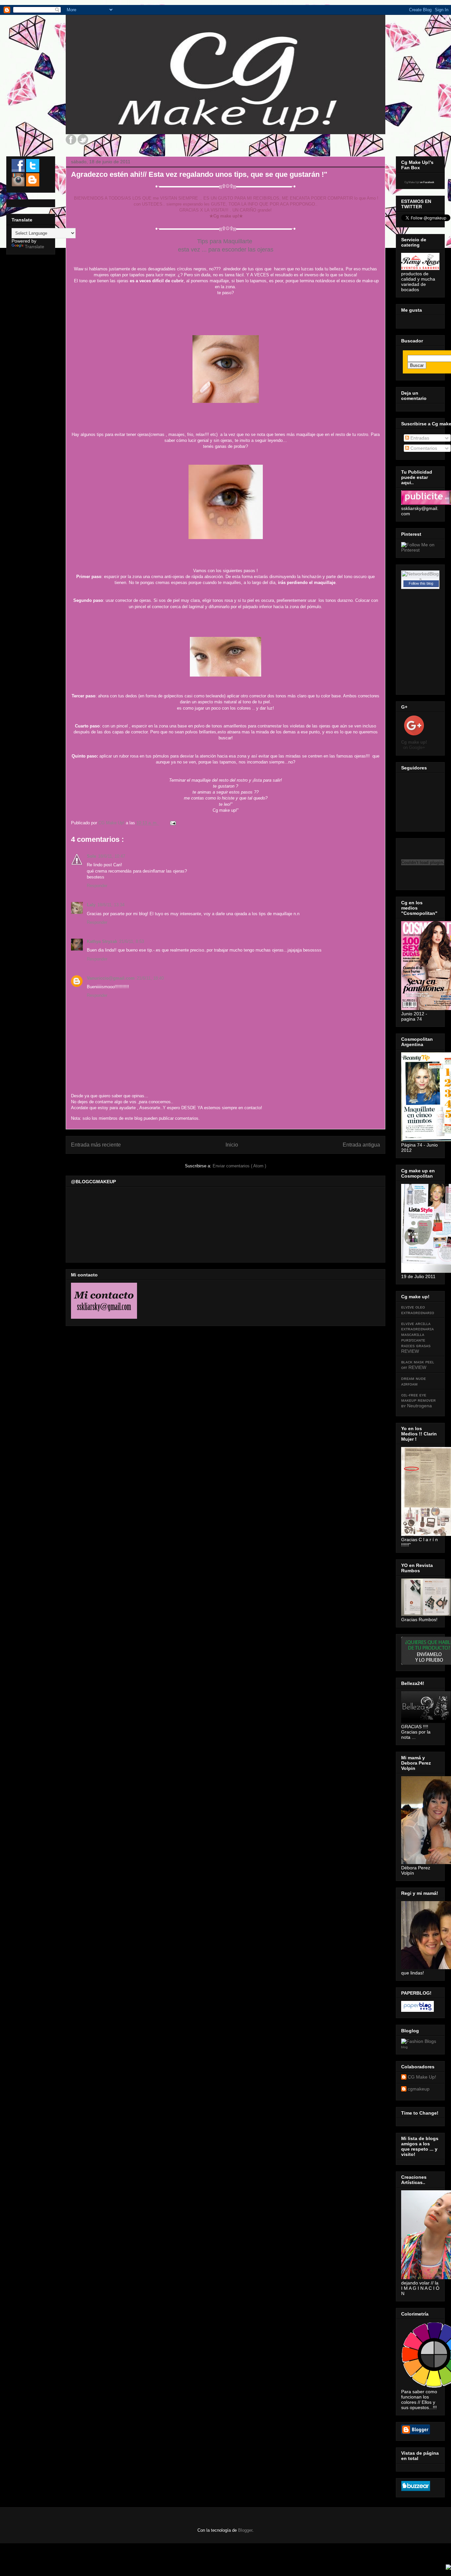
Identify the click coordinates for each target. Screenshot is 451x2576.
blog (404, 2047)
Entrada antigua (361, 1145)
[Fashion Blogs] (419, 2041)
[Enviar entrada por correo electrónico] (173, 823)
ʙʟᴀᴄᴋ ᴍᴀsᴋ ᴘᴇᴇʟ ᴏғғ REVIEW (418, 1365)
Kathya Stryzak (102, 941)
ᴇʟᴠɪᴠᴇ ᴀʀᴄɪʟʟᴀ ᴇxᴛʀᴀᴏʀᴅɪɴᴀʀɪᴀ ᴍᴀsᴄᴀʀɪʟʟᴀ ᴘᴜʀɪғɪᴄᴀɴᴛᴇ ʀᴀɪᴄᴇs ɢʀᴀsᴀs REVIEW (417, 1337)
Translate (35, 247)
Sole (91, 856)
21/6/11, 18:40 (150, 978)
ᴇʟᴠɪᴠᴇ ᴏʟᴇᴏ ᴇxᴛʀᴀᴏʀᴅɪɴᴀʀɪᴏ (418, 1310)
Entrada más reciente (96, 1145)
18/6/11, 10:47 (112, 856)
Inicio (232, 1145)
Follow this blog (421, 583)
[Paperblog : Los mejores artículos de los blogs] (417, 2010)
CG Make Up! (422, 2077)
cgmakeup (419, 2089)
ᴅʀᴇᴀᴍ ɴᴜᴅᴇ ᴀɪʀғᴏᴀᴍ (414, 1381)
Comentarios (423, 448)
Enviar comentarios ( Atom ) (239, 1166)
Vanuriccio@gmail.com (111, 978)
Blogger (245, 2530)
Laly (91, 905)
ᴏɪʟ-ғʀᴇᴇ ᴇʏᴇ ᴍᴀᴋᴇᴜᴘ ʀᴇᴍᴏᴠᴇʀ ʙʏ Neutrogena (418, 1400)
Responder (97, 886)
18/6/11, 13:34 (111, 905)
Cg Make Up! (412, 182)
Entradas (419, 438)
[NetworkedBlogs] (420, 579)
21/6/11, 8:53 (132, 941)
